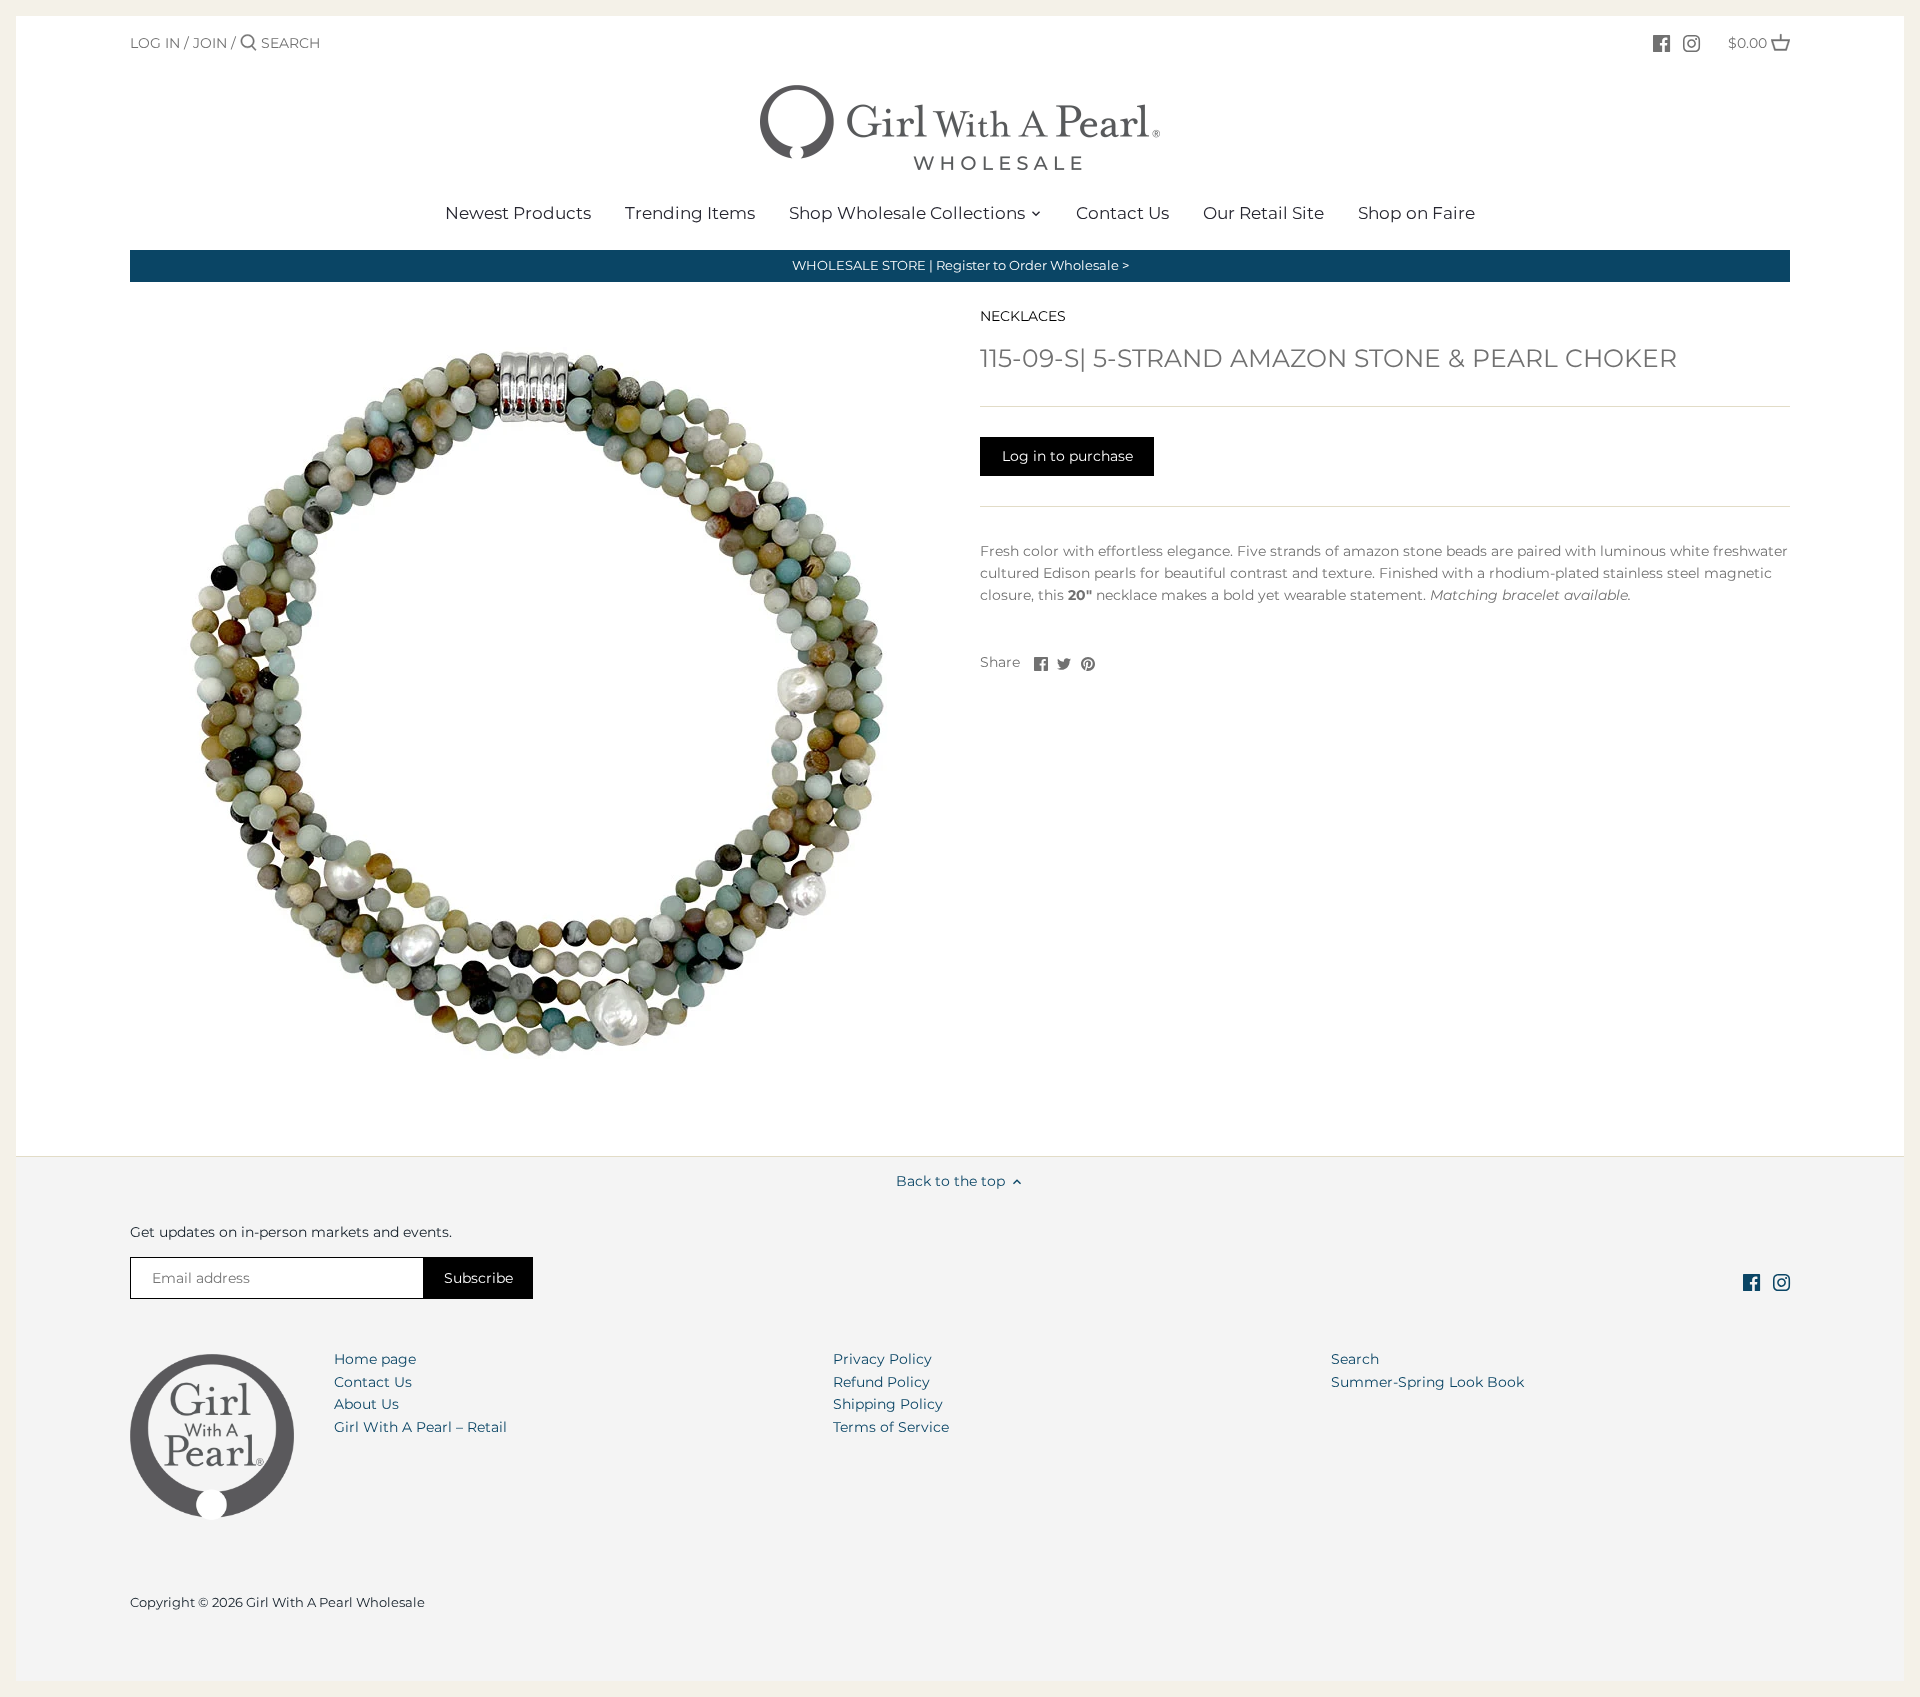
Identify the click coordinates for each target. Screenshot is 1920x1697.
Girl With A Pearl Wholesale (335, 1602)
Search (1355, 1359)
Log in (155, 43)
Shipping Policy (888, 1404)
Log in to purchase (1067, 456)
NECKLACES (1023, 316)
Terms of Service (891, 1427)
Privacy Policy (882, 1359)
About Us (366, 1404)
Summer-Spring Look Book (1427, 1382)
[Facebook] (1661, 42)
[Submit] (248, 43)
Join (210, 43)
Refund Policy (881, 1382)
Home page (375, 1359)
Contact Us (373, 1382)
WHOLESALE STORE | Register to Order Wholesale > (960, 265)
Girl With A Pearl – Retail (420, 1427)
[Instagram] (1691, 42)
